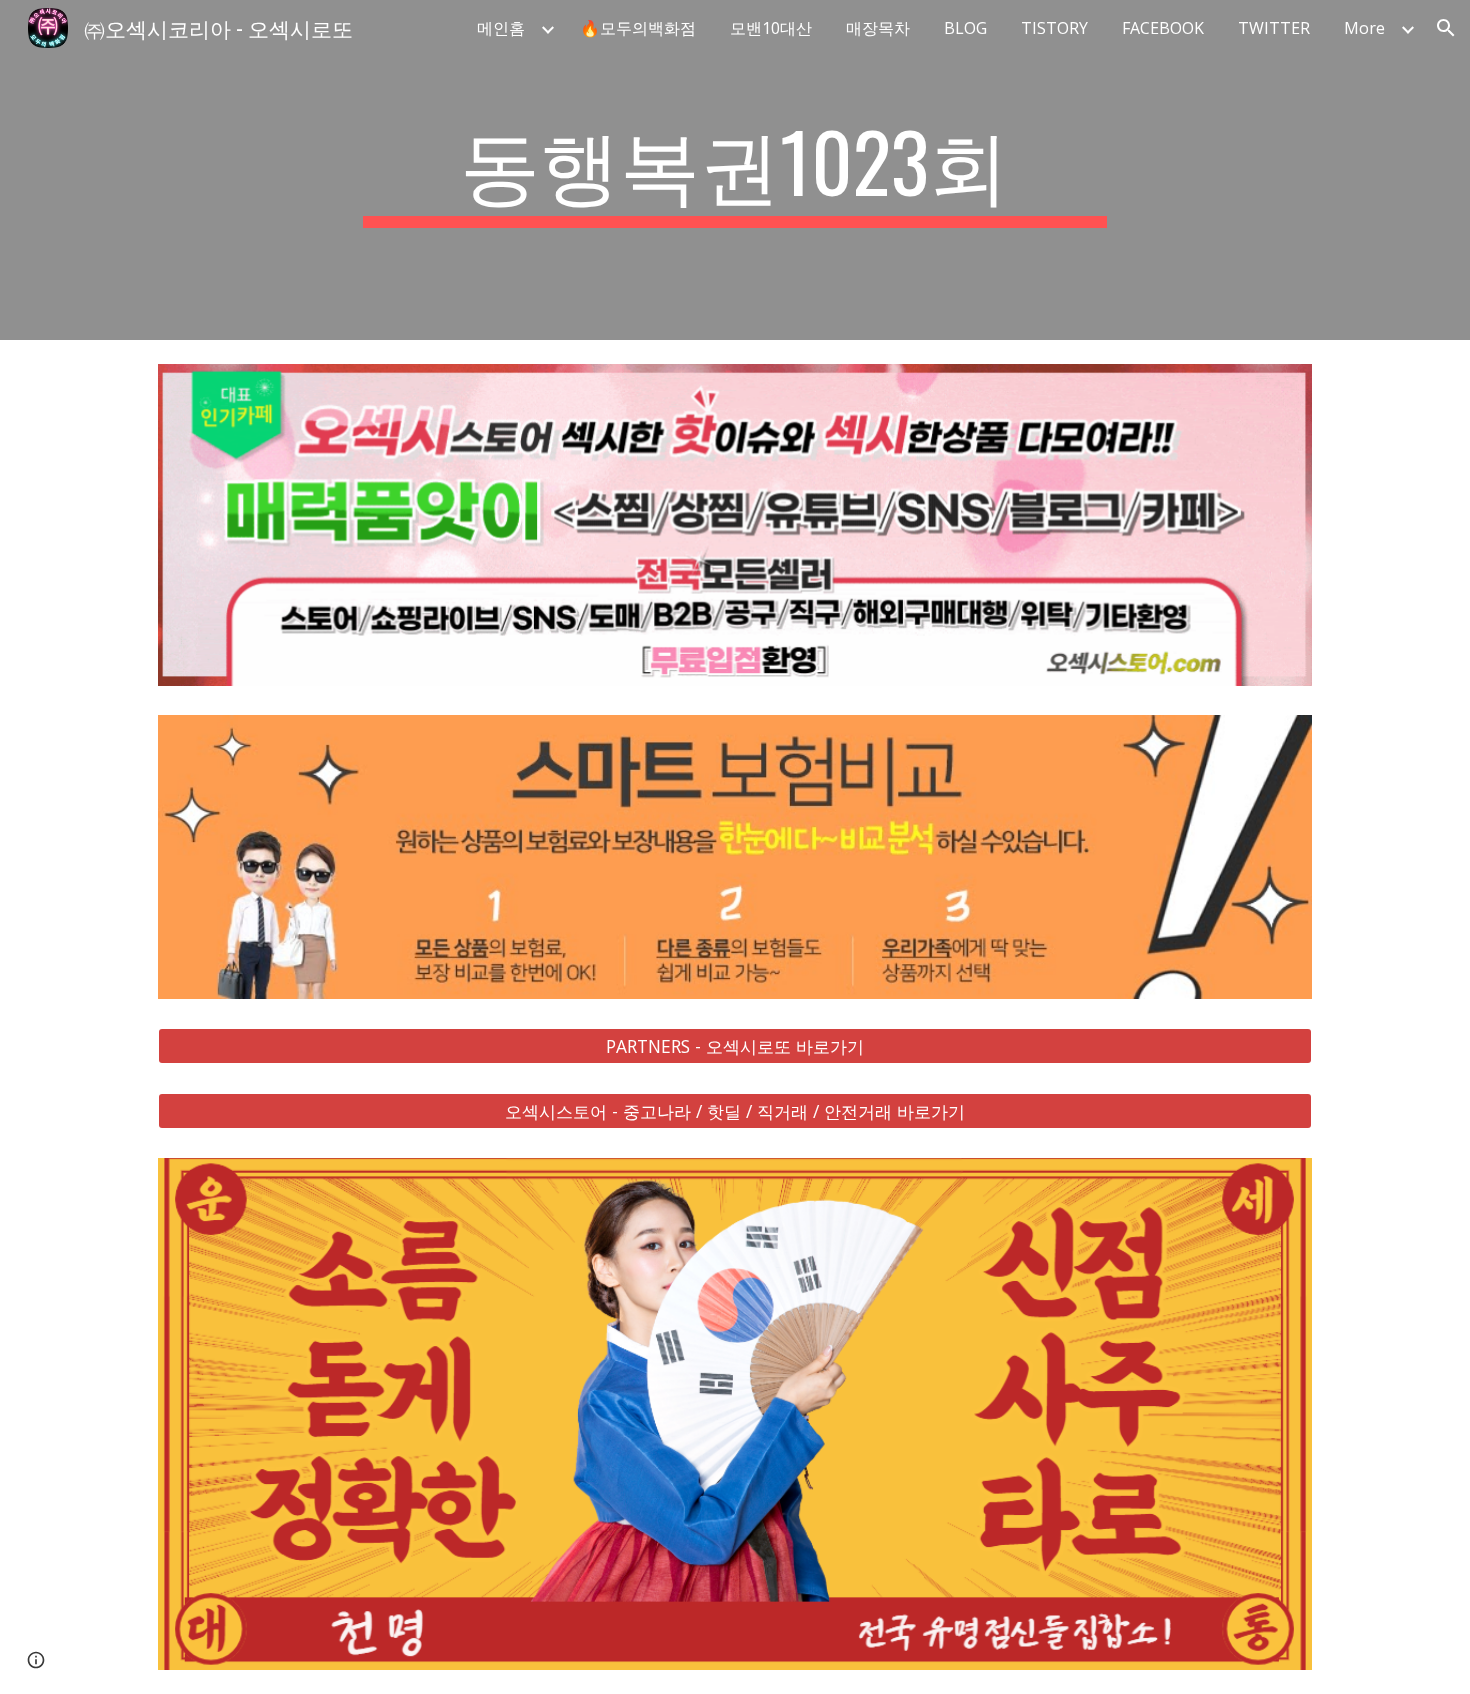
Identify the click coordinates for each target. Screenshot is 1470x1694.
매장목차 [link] (878, 28)
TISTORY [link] (1054, 28)
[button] (1446, 28)
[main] (735, 170)
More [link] (1364, 28)
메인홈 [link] (501, 28)
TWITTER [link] (1274, 28)
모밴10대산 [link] (771, 28)
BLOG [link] (965, 28)
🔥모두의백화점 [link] (638, 28)
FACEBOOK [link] (1163, 28)
